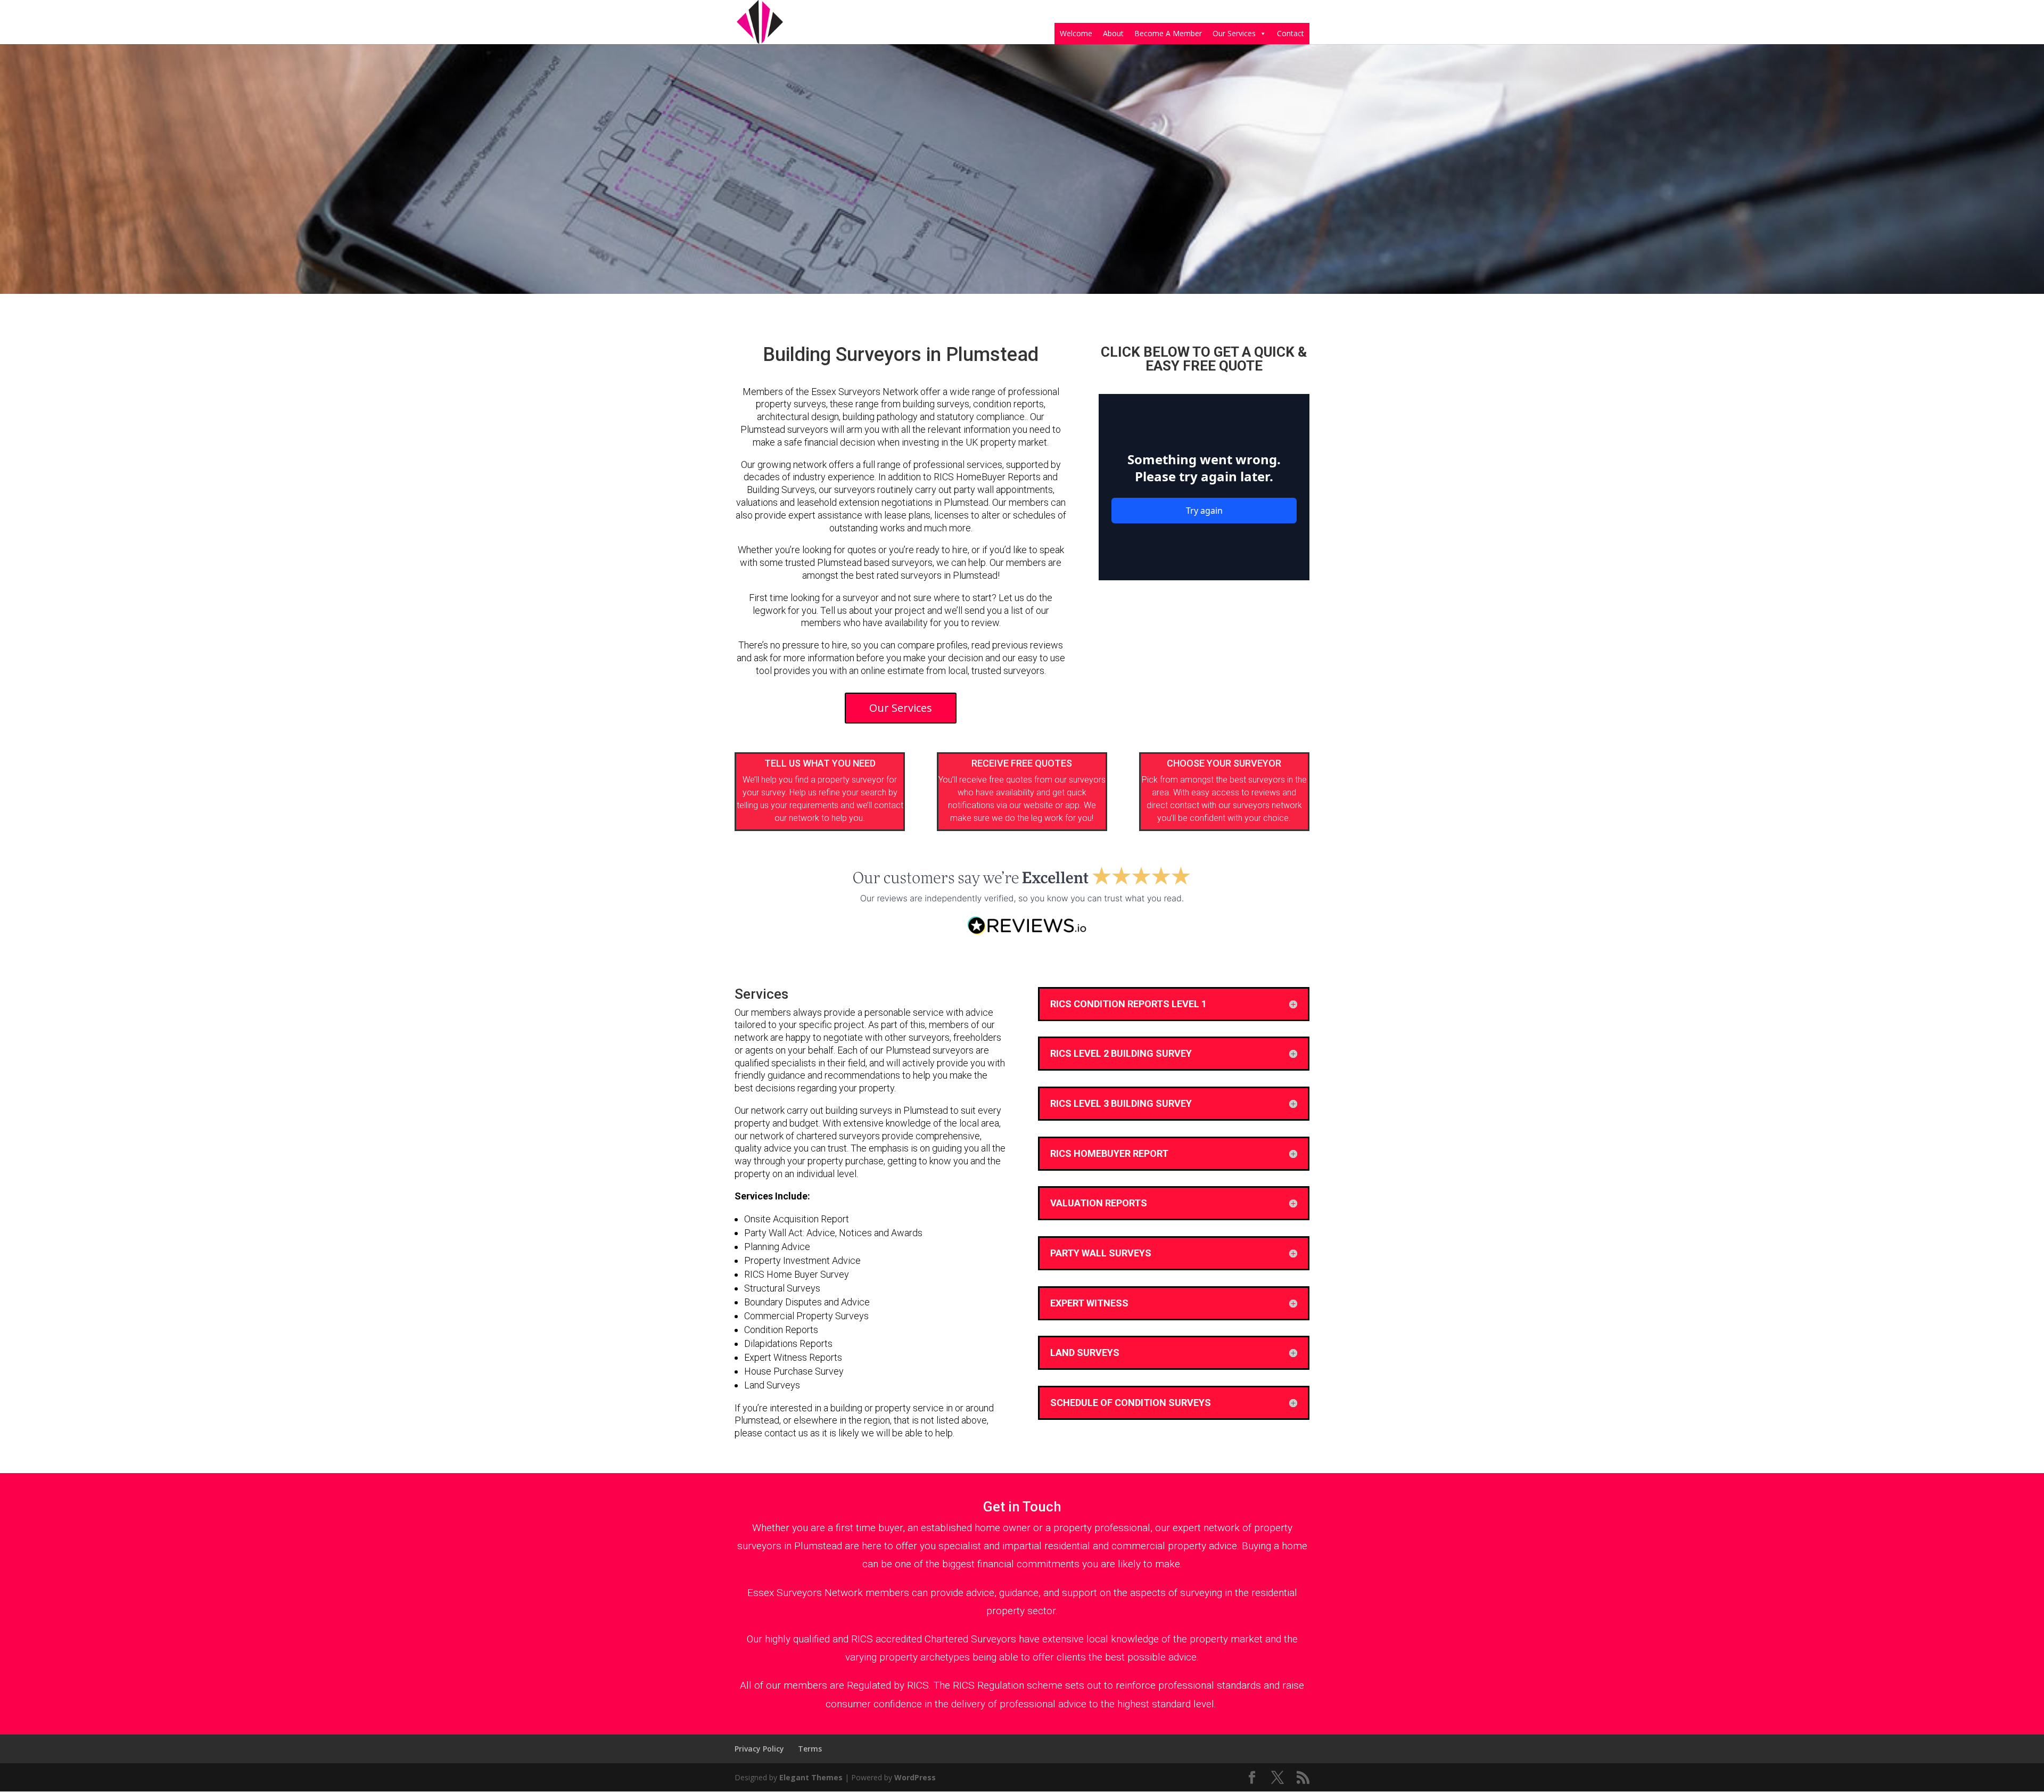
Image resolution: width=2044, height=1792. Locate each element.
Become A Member (1168, 33)
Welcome (1076, 33)
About (1113, 33)
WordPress (915, 1777)
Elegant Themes (811, 1777)
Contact (1291, 33)
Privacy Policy (759, 1749)
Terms (810, 1749)
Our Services (1234, 33)
